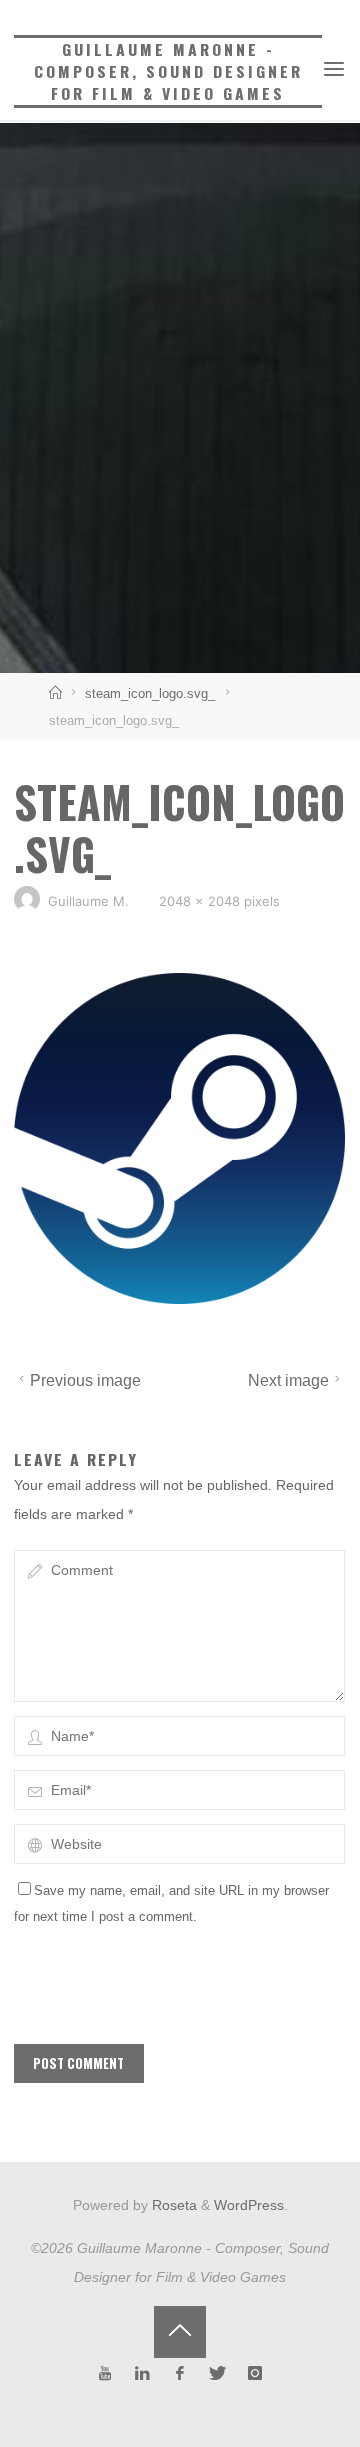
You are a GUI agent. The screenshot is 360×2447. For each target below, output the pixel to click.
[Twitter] (217, 2373)
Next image (289, 1380)
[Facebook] (180, 2373)
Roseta (172, 2205)
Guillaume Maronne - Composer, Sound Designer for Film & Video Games (168, 71)
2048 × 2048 (201, 901)
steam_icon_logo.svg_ (150, 693)
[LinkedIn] (142, 2373)
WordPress (249, 2205)
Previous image (85, 1380)
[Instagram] (255, 2373)
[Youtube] (105, 2373)
